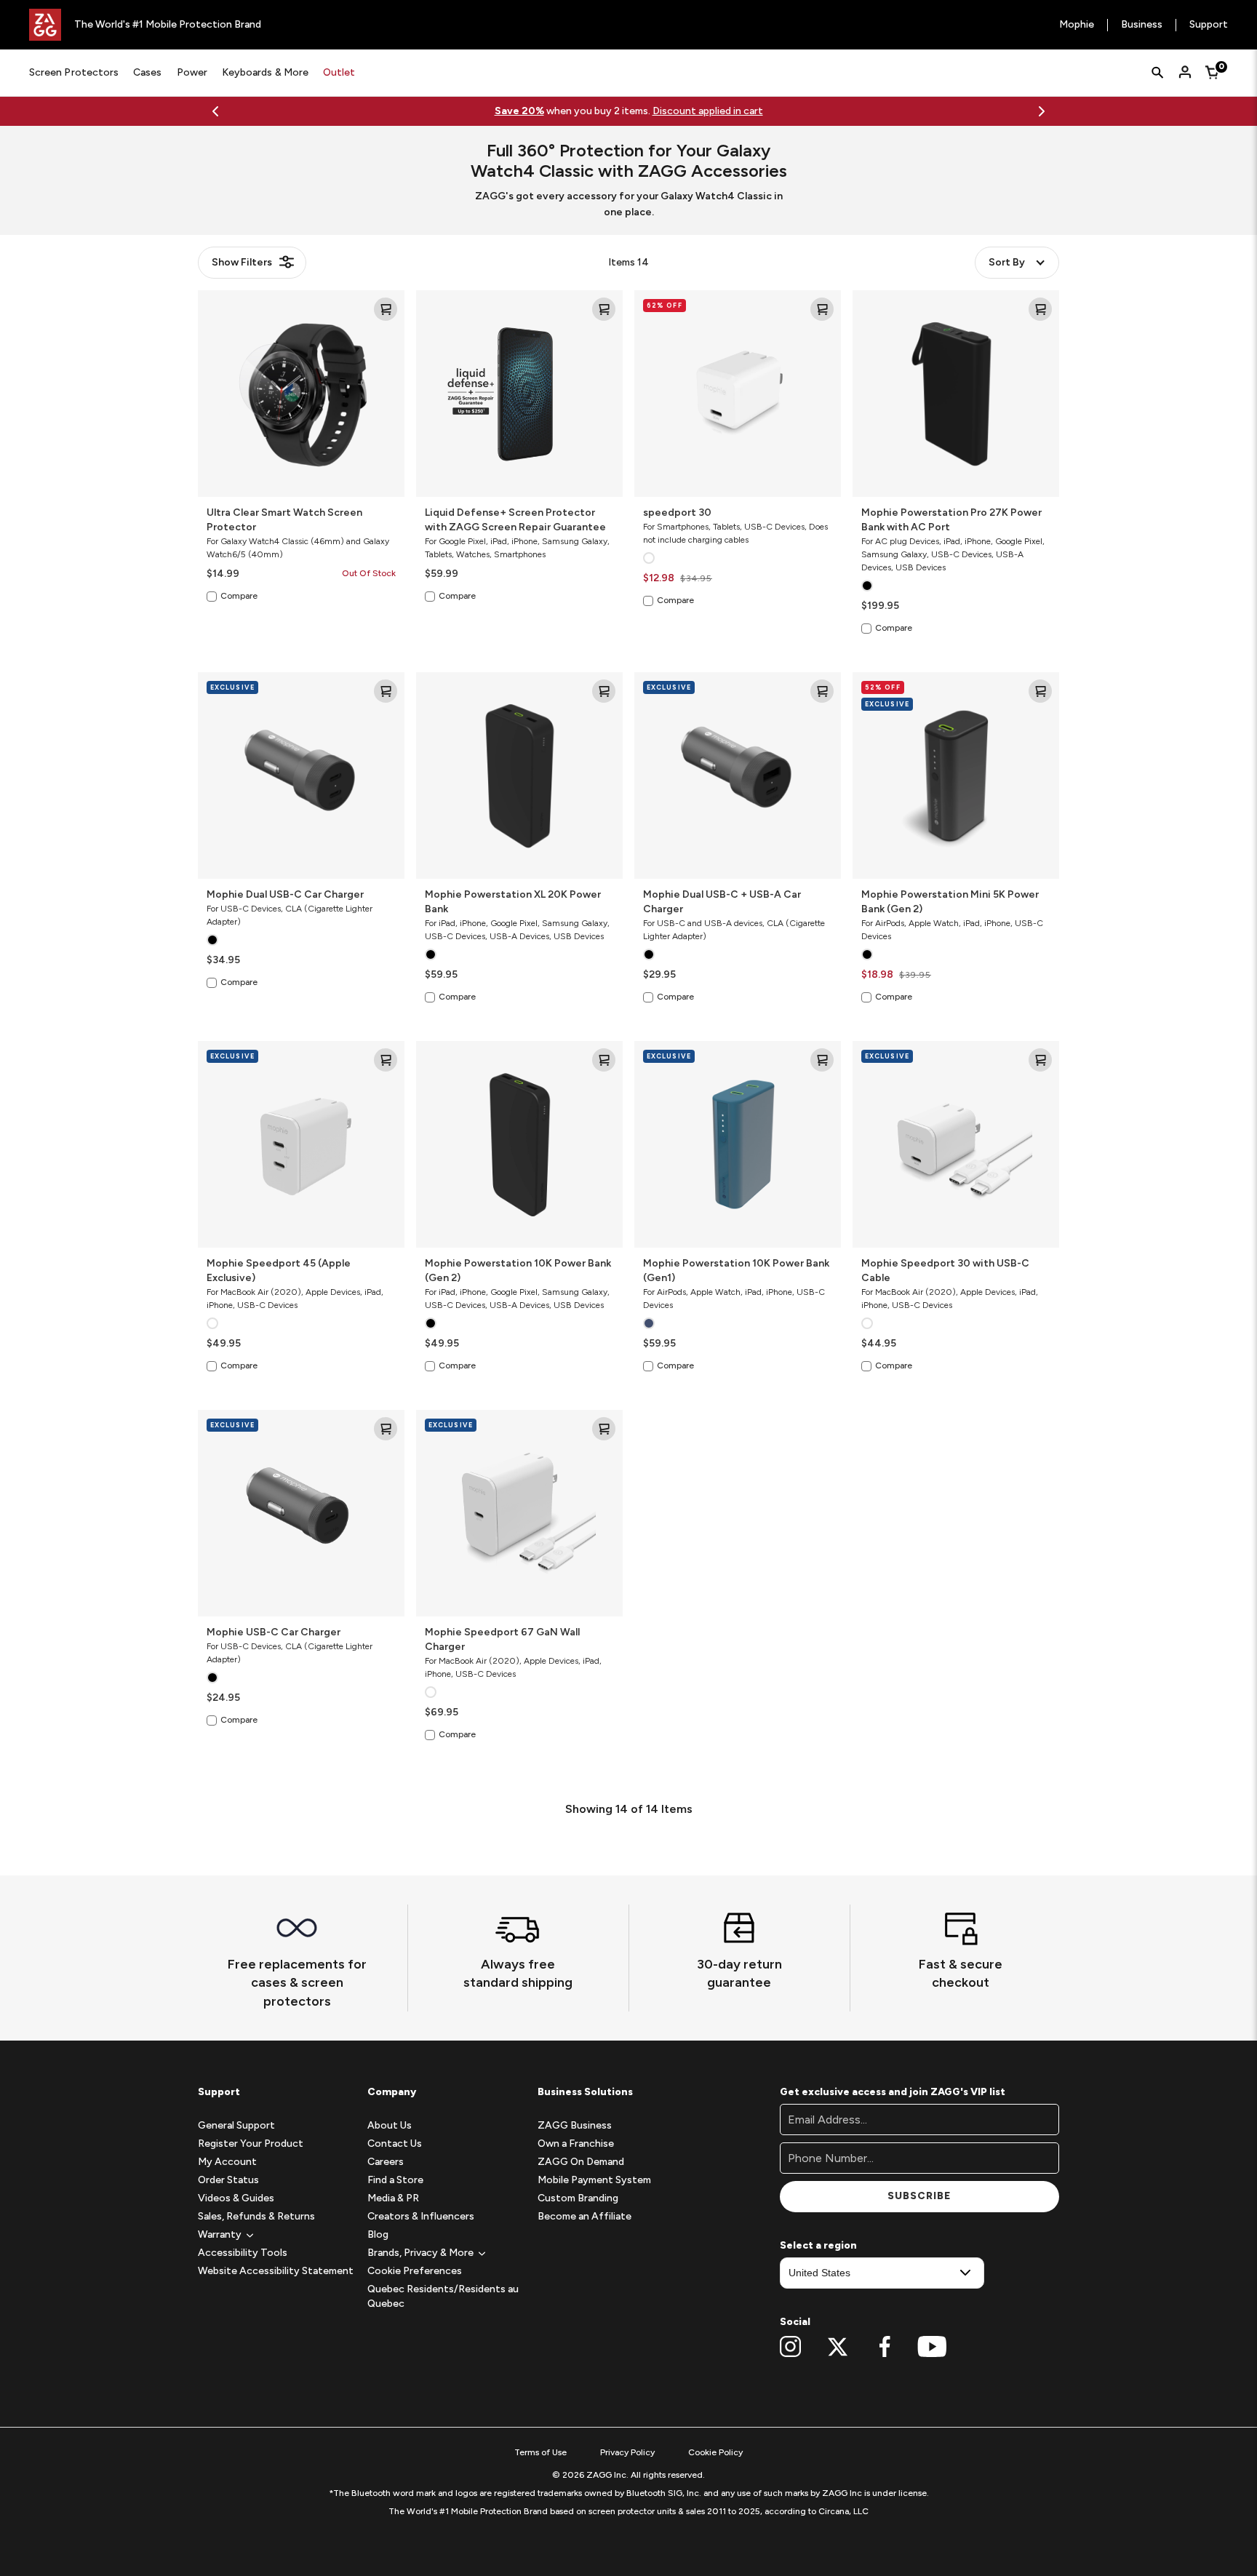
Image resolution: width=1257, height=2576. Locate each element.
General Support (236, 2125)
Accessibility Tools (243, 2253)
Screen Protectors (74, 72)
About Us (390, 2125)
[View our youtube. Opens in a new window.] (932, 2347)
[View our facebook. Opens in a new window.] (885, 2347)
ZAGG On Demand (581, 2162)
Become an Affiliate (584, 2216)
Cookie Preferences (415, 2271)
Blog (378, 2234)
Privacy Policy (627, 2452)
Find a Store (395, 2180)
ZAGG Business (575, 2125)
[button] (220, 2234)
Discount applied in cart (708, 111)
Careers (386, 2162)
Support (1209, 25)
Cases (147, 72)
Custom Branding (578, 2198)
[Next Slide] (1042, 111)
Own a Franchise (576, 2144)
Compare (239, 596)
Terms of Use (540, 2452)
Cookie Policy (715, 2452)
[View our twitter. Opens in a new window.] (838, 2347)
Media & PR (393, 2198)
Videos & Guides (236, 2198)
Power (192, 72)
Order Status (228, 2180)
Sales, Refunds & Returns (256, 2216)
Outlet (339, 72)
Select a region (818, 2245)
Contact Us (395, 2144)
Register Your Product (251, 2144)
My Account (227, 2162)
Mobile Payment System (594, 2180)
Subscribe (919, 2196)
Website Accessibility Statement (276, 2271)
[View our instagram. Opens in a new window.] (790, 2347)
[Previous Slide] (215, 111)
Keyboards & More (265, 72)
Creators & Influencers (421, 2216)
